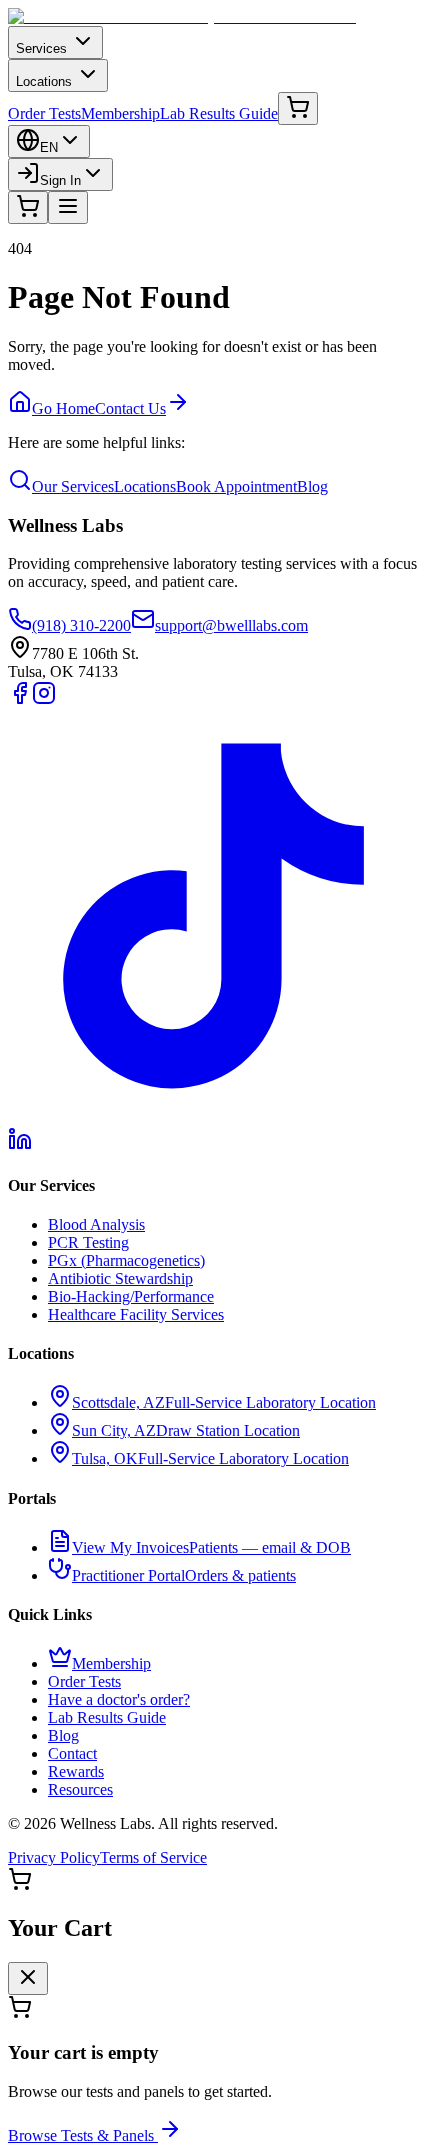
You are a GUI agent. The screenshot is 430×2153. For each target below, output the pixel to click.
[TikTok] (215, 1117)
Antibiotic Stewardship (120, 1278)
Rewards (76, 1771)
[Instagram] (44, 699)
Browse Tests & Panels (81, 2135)
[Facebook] (20, 699)
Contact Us (130, 408)
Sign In (60, 180)
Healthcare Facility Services (136, 1314)
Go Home (63, 408)
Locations (44, 81)
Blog (312, 486)
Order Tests (44, 113)
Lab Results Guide (219, 113)
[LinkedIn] (20, 1145)
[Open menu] (68, 207)
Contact (72, 1753)
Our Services (73, 486)
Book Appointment (236, 486)
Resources (80, 1789)
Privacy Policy (54, 1857)
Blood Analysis (96, 1224)
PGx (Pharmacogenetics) (126, 1260)
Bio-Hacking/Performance (131, 1296)
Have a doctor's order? (119, 1699)
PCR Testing (88, 1242)
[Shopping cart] (298, 108)
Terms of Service (153, 1857)
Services (41, 48)
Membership (120, 113)
